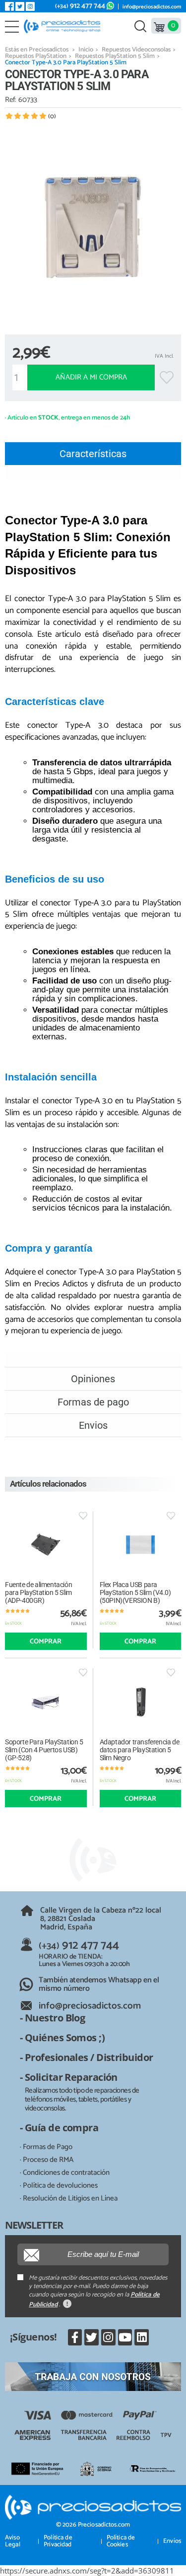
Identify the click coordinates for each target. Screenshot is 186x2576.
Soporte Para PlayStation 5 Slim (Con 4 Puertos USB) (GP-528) (44, 1750)
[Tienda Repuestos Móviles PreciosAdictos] (64, 26)
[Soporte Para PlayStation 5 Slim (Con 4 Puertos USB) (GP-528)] (46, 1702)
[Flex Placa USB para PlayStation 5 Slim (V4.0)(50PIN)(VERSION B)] (141, 1545)
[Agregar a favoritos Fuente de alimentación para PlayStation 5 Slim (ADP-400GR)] (83, 1516)
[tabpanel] (93, 227)
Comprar (46, 1642)
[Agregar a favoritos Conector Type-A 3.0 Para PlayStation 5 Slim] (167, 377)
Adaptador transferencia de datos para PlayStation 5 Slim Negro (140, 1750)
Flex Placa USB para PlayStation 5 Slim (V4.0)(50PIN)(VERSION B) (135, 1592)
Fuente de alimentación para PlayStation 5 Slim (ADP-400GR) (38, 1592)
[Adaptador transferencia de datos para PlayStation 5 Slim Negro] (141, 1702)
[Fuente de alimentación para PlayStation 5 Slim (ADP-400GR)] (46, 1545)
